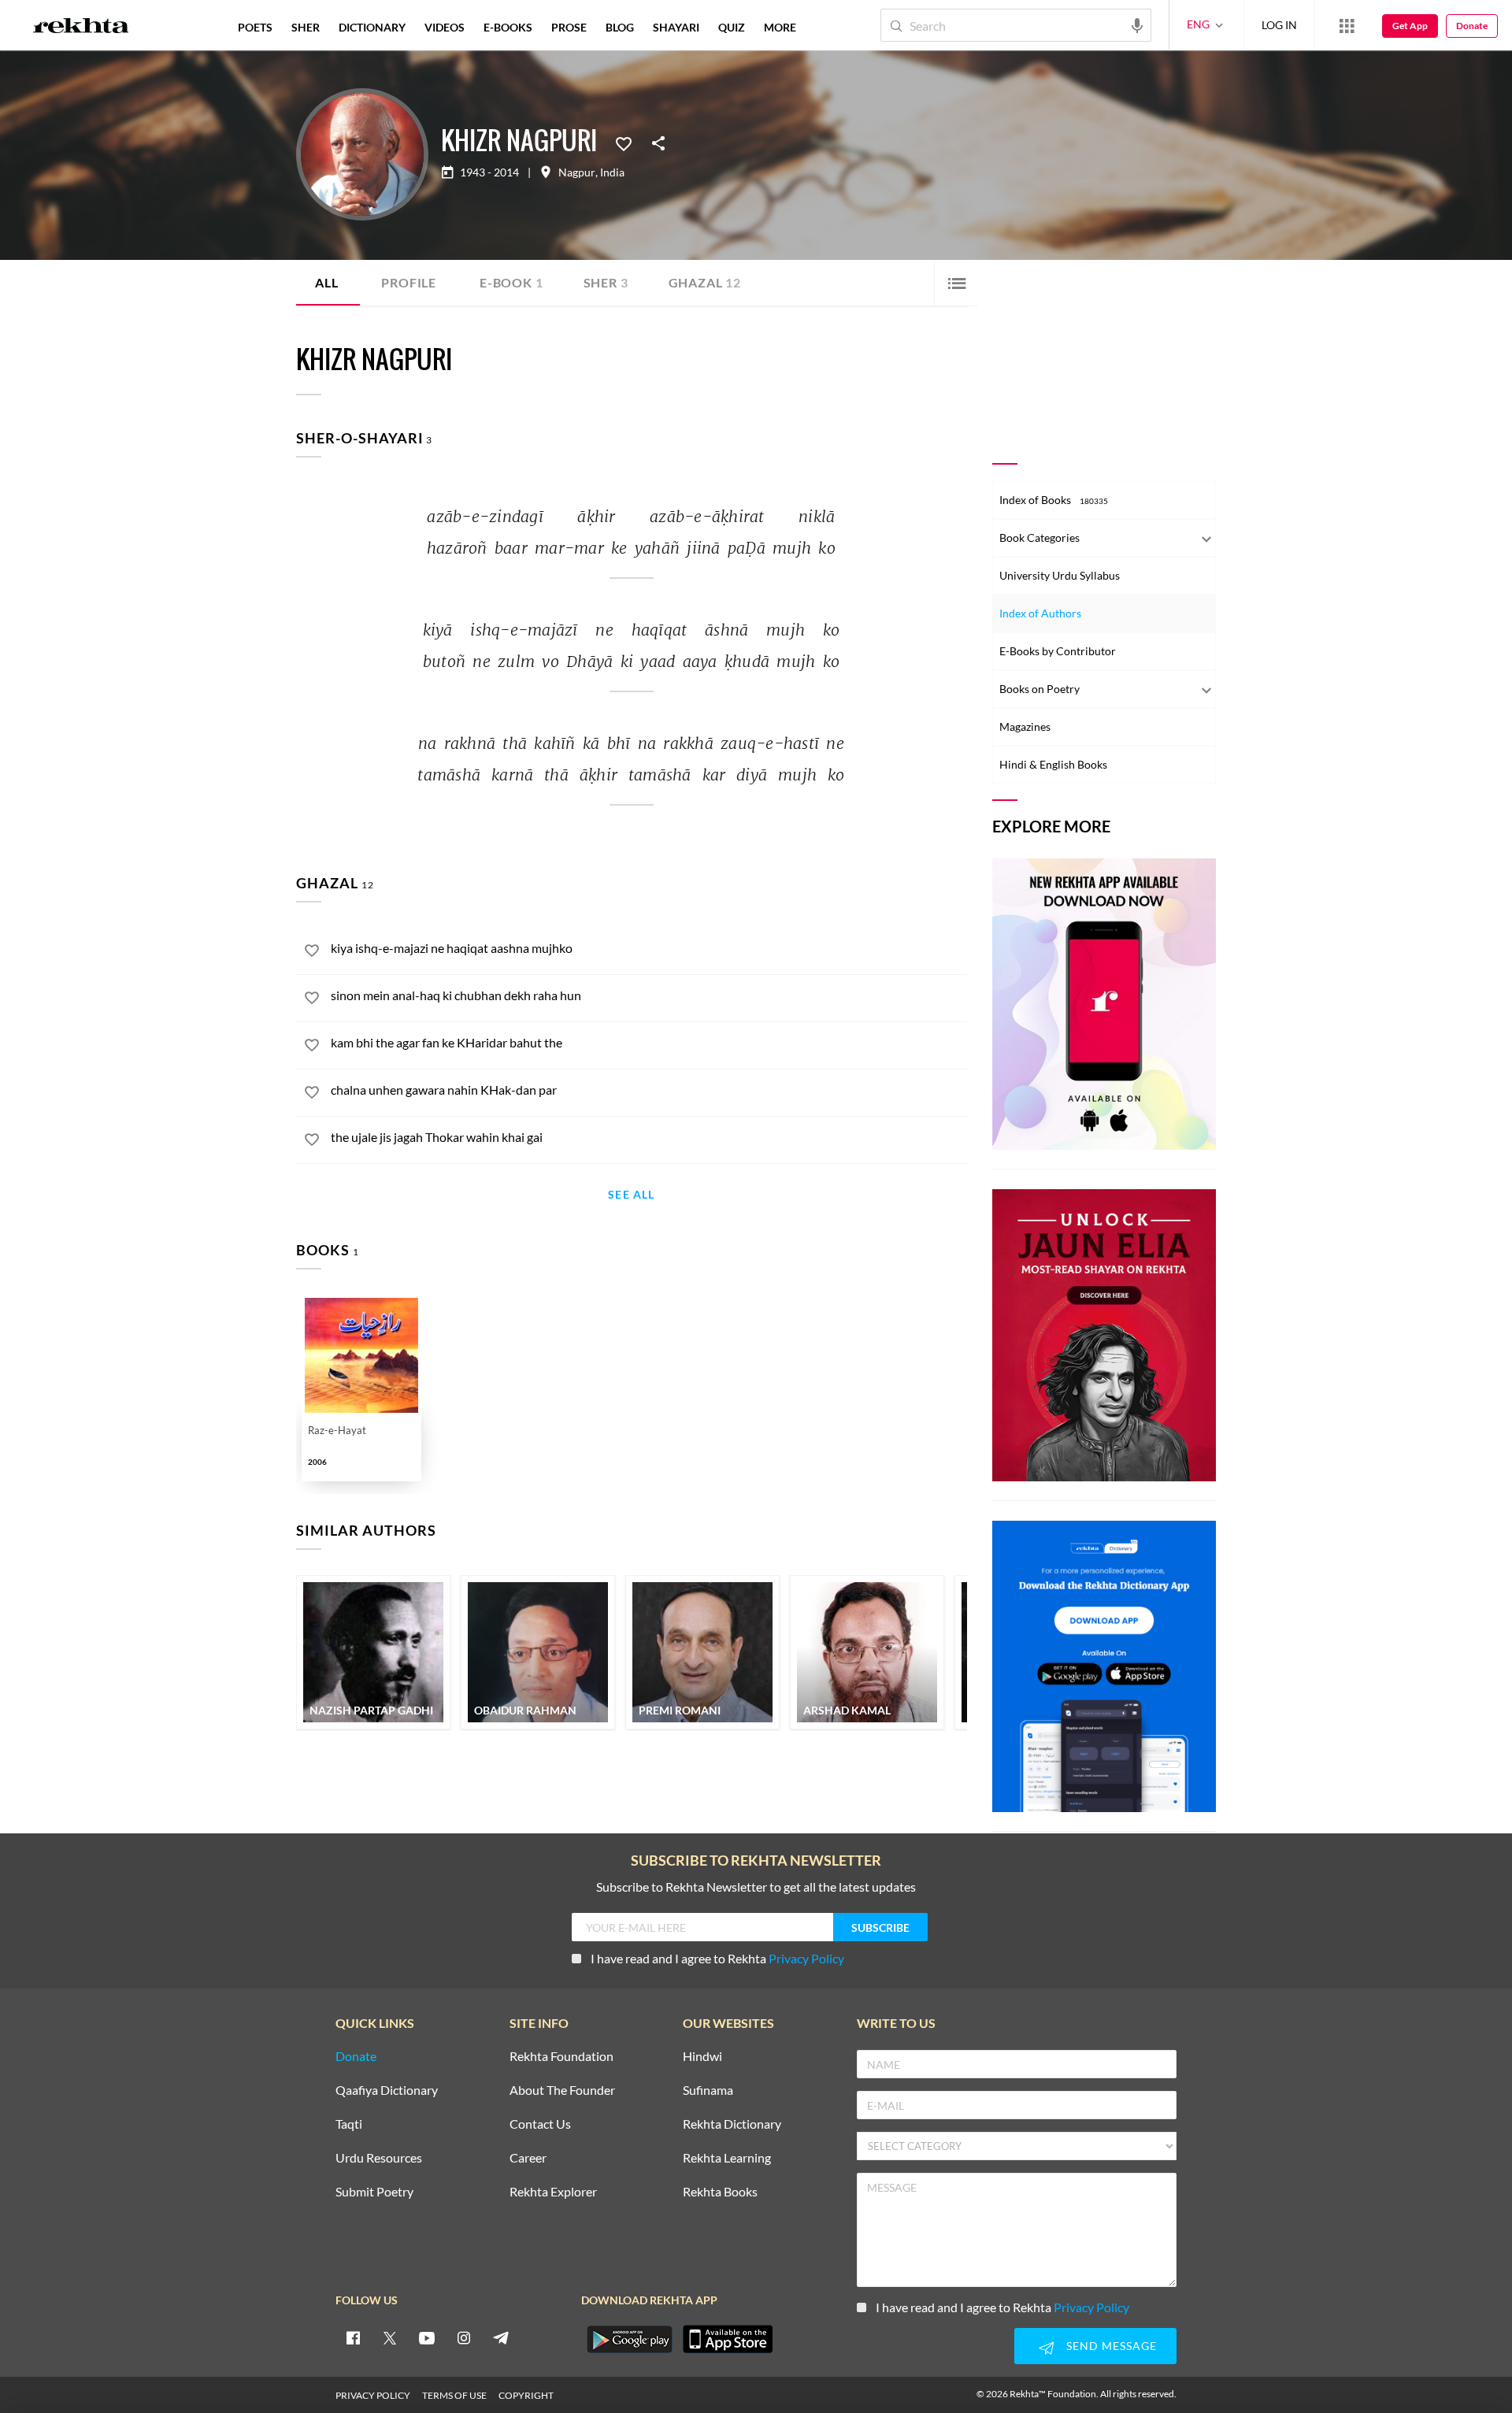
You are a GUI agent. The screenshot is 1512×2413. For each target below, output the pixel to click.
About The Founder (562, 2091)
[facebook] (353, 2337)
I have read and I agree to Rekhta (717, 1958)
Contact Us (540, 2124)
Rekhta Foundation (561, 2057)
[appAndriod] (629, 2339)
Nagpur (577, 172)
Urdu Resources (379, 2158)
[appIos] (728, 2339)
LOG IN (1279, 25)
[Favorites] (624, 143)
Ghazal (705, 282)
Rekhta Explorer (553, 2192)
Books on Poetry (1039, 689)
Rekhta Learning (727, 2158)
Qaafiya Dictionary (387, 2091)
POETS (255, 27)
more (780, 27)
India (612, 172)
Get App (1410, 26)
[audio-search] (1137, 24)
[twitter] (390, 2337)
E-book (511, 282)
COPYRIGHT (526, 2395)
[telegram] (501, 2337)
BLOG (620, 27)
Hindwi (702, 2057)
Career (528, 2158)
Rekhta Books (720, 2192)
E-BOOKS (508, 27)
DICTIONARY (372, 27)
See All (631, 1195)
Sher (606, 282)
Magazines (1025, 726)
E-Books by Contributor (1058, 651)
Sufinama (708, 2091)
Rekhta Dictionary (732, 2124)
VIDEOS (445, 27)
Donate (1472, 26)
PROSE (569, 27)
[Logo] (81, 28)
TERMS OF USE (454, 2395)
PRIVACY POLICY (373, 2395)
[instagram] (464, 2337)
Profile (409, 282)
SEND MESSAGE (1112, 2346)
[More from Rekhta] (1347, 25)
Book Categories (1039, 537)
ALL (326, 282)
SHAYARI (676, 27)
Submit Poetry (374, 2192)
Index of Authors (1040, 613)
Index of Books (1054, 500)
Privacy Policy (806, 1958)
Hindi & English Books (1053, 764)
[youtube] (427, 2337)
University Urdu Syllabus (1060, 575)
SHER (306, 27)
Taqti (349, 2124)
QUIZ (732, 27)
